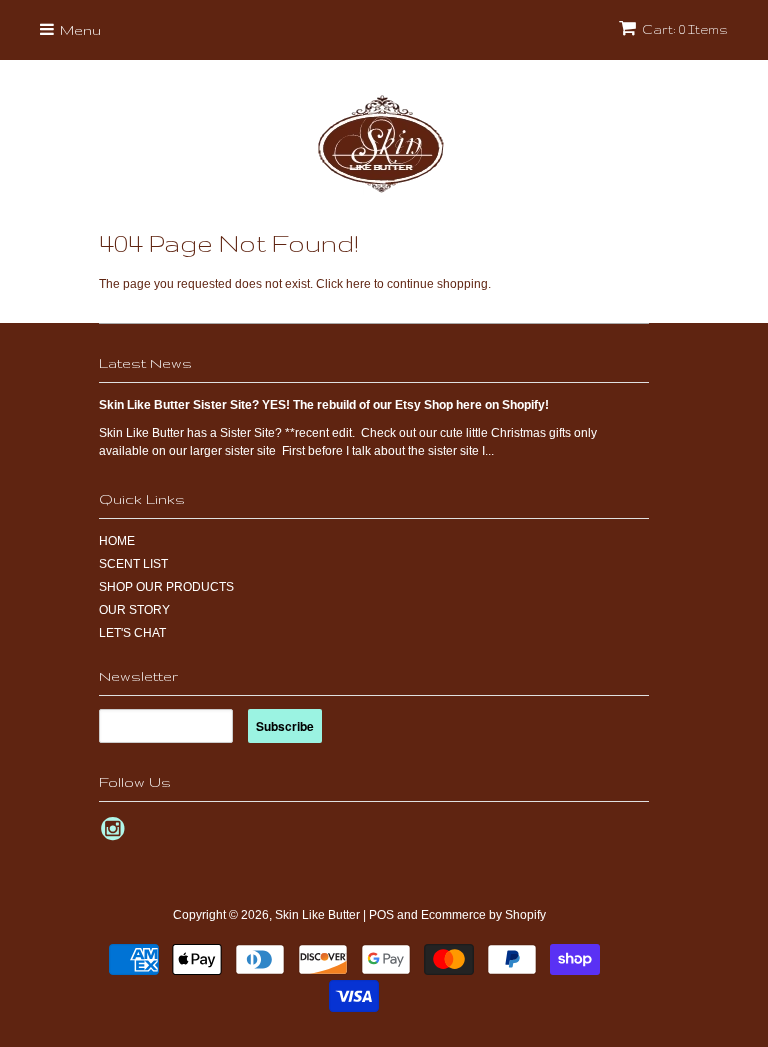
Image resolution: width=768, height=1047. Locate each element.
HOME (117, 541)
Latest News (145, 363)
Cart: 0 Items (685, 29)
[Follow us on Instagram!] (116, 835)
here (358, 284)
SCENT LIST (133, 564)
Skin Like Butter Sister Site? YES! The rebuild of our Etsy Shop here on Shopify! (324, 405)
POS (381, 915)
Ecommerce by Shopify (483, 915)
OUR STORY (134, 610)
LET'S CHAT (132, 633)
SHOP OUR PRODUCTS (166, 587)
